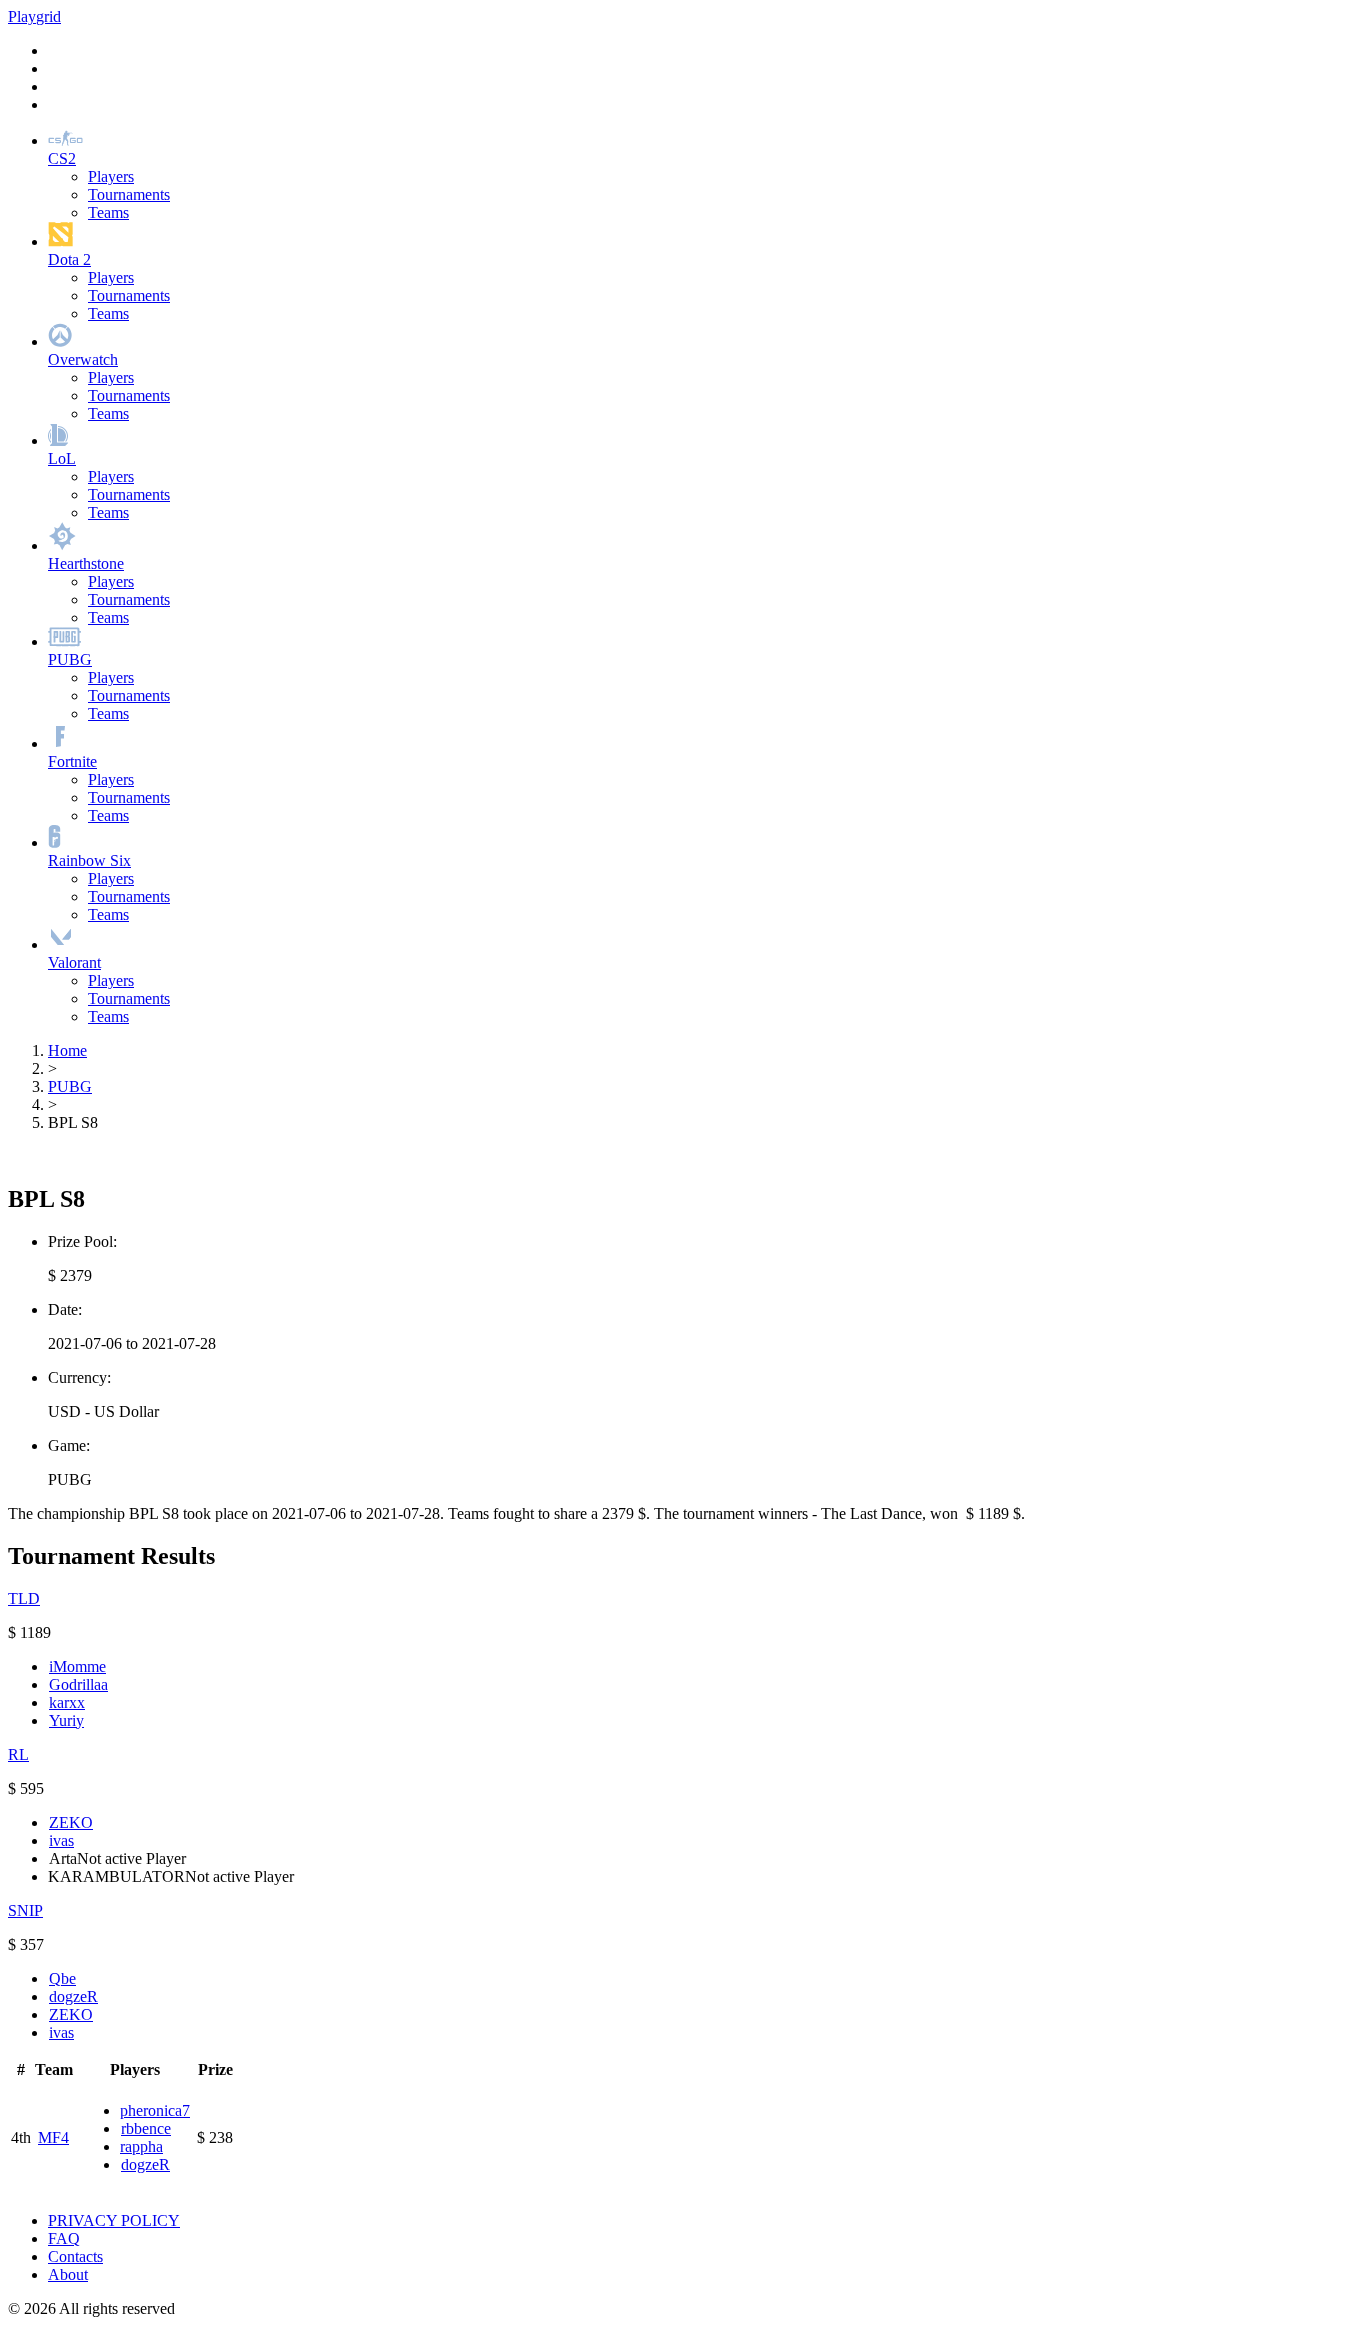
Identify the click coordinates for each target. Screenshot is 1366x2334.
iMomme (77, 1666)
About (68, 2274)
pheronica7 (155, 2110)
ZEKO (71, 1822)
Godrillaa (78, 1684)
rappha (141, 2146)
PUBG (70, 1086)
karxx (67, 1702)
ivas (61, 1840)
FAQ (64, 2238)
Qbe (62, 1978)
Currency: (79, 1377)
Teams (108, 212)
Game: (69, 1445)
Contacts (75, 2256)
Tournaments (129, 194)
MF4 (53, 2137)
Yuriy (66, 1720)
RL (18, 1754)
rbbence (146, 2128)
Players (111, 176)
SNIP (25, 1910)
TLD (24, 1598)
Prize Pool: (82, 1241)
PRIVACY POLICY (114, 2220)
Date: (65, 1309)
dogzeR (73, 1996)
